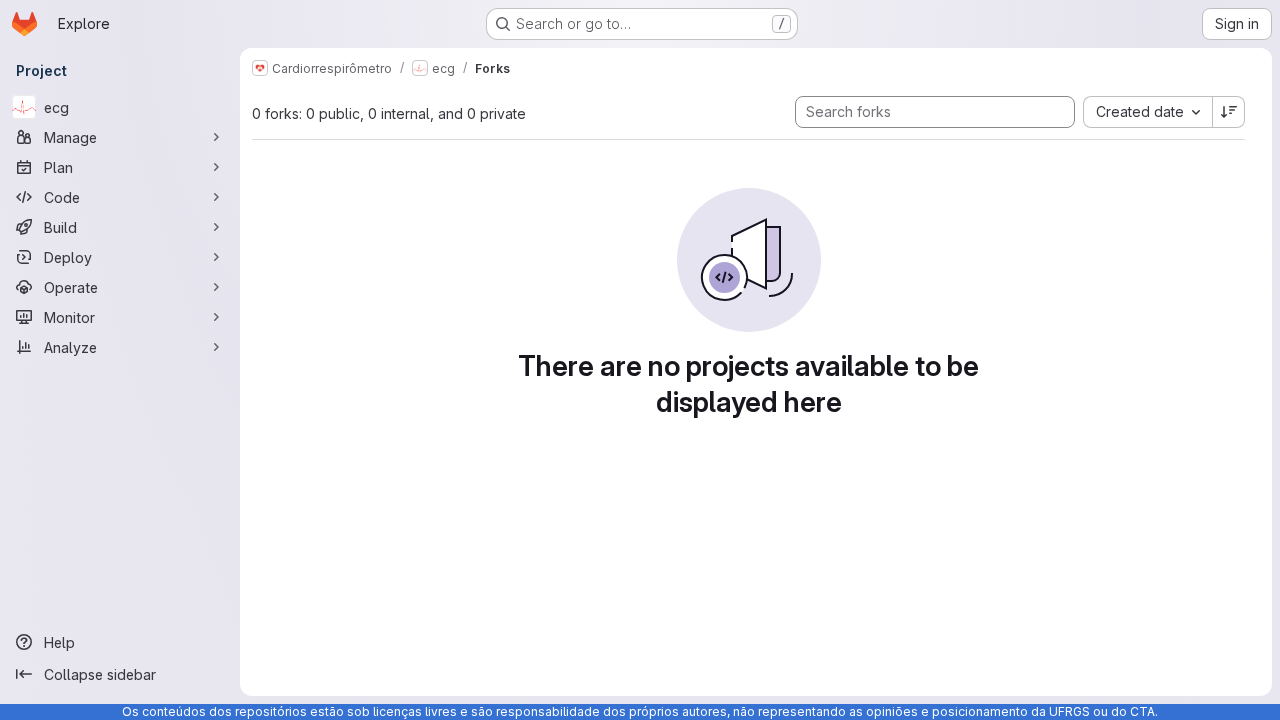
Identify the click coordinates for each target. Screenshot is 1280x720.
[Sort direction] (1229, 112)
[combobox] (1147, 112)
